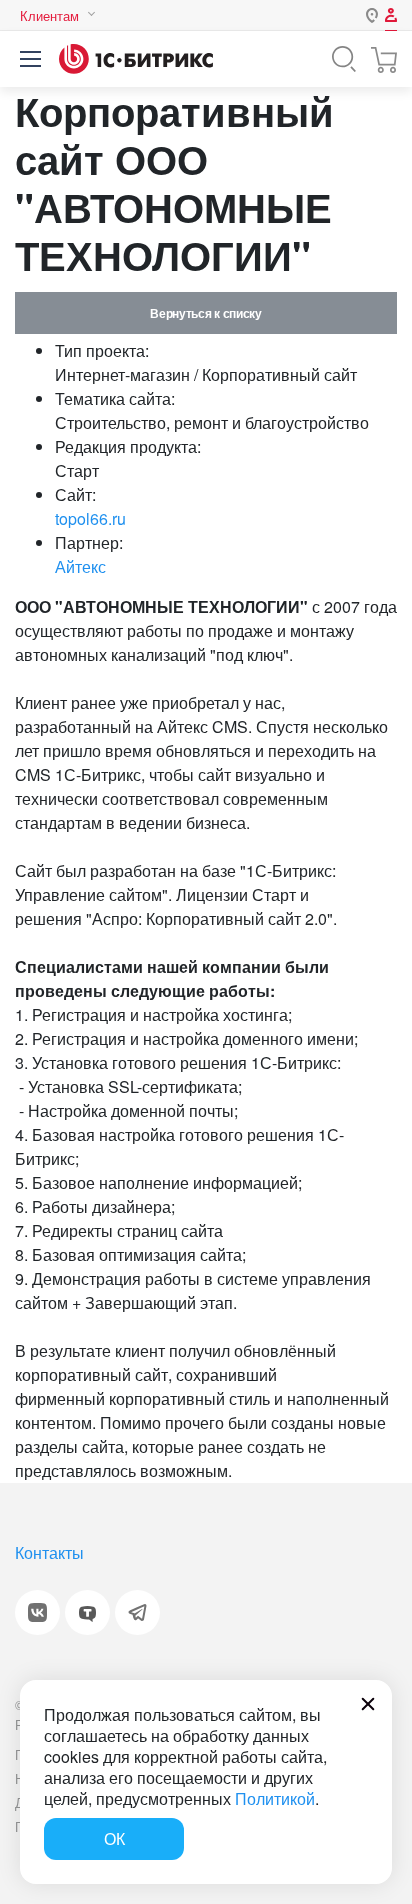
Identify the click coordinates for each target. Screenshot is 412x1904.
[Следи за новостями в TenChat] (87, 1612)
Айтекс (80, 566)
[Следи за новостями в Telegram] (137, 1612)
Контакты (49, 1552)
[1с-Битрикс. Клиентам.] (136, 59)
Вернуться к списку (205, 313)
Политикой (275, 1798)
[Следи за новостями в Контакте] (37, 1612)
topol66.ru (90, 518)
